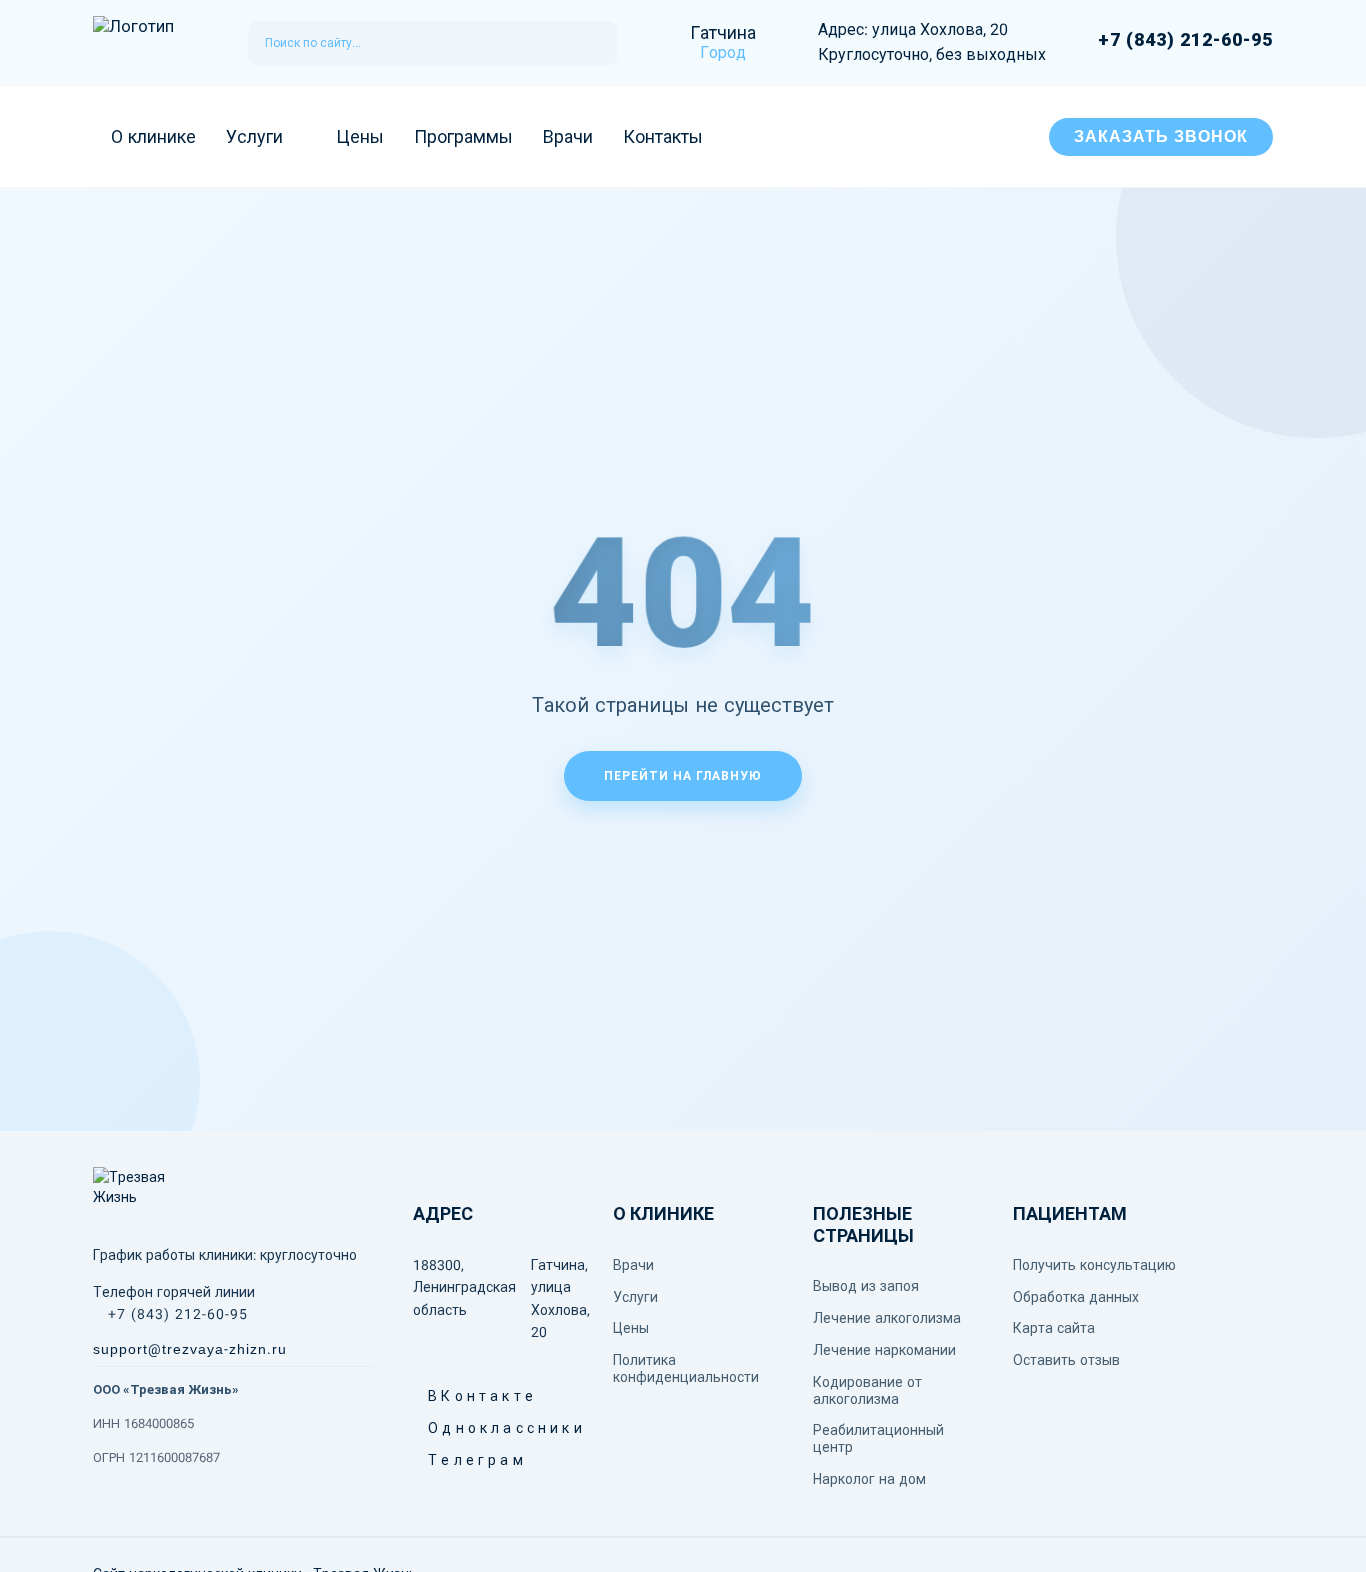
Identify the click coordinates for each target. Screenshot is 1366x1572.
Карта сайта (1054, 1328)
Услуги (254, 136)
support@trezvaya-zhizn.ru (190, 1349)
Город (723, 52)
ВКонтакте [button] (435, 1396)
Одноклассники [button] (435, 1428)
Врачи (568, 136)
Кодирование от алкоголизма (867, 1390)
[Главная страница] (150, 42)
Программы (463, 136)
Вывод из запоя (866, 1286)
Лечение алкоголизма (887, 1318)
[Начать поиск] (594, 43)
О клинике (153, 136)
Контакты (663, 136)
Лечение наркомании (884, 1350)
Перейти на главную (683, 776)
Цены (360, 136)
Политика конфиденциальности (686, 1368)
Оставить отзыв (1066, 1360)
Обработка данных (1076, 1297)
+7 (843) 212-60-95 (1185, 40)
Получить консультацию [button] (1094, 1265)
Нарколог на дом (869, 1479)
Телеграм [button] (435, 1460)
